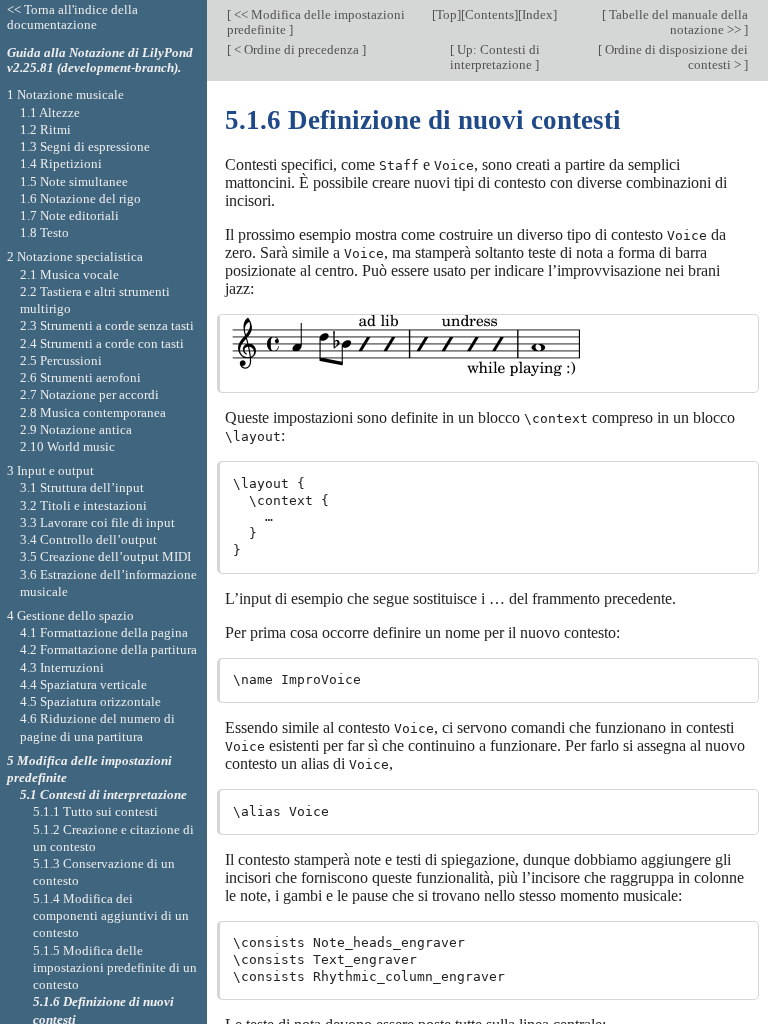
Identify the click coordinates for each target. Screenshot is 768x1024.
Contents (489, 14)
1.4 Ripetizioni (61, 163)
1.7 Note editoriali (69, 215)
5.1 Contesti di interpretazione (103, 794)
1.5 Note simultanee (74, 181)
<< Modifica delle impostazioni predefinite (316, 22)
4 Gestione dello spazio (70, 615)
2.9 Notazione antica (76, 429)
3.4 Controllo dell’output (88, 539)
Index (537, 14)
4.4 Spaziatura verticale (83, 684)
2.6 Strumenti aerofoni (80, 377)
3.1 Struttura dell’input (82, 487)
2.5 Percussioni (61, 360)
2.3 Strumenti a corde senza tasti (107, 325)
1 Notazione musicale (65, 94)
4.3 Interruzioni (62, 667)
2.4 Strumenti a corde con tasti (102, 343)
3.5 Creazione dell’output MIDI (105, 556)
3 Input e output (50, 470)
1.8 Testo (44, 232)
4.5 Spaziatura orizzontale (90, 701)
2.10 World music (67, 446)
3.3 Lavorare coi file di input (97, 522)
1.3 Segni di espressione (85, 146)
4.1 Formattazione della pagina (104, 632)
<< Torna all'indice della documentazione (72, 17)
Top (446, 14)
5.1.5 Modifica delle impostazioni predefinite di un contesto (115, 968)
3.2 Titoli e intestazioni (83, 505)
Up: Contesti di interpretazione (495, 57)
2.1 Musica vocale (69, 274)
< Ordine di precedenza (296, 49)
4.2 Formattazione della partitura (108, 649)
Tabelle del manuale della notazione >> (677, 22)
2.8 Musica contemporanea (93, 412)
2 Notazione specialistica (75, 256)
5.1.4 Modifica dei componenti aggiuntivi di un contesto (111, 916)
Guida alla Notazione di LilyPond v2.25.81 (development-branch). (100, 60)
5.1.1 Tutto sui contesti (95, 811)
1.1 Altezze (50, 112)
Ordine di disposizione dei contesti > (675, 57)
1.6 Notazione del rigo (80, 198)
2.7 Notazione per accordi (89, 394)
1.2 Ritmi (45, 129)
